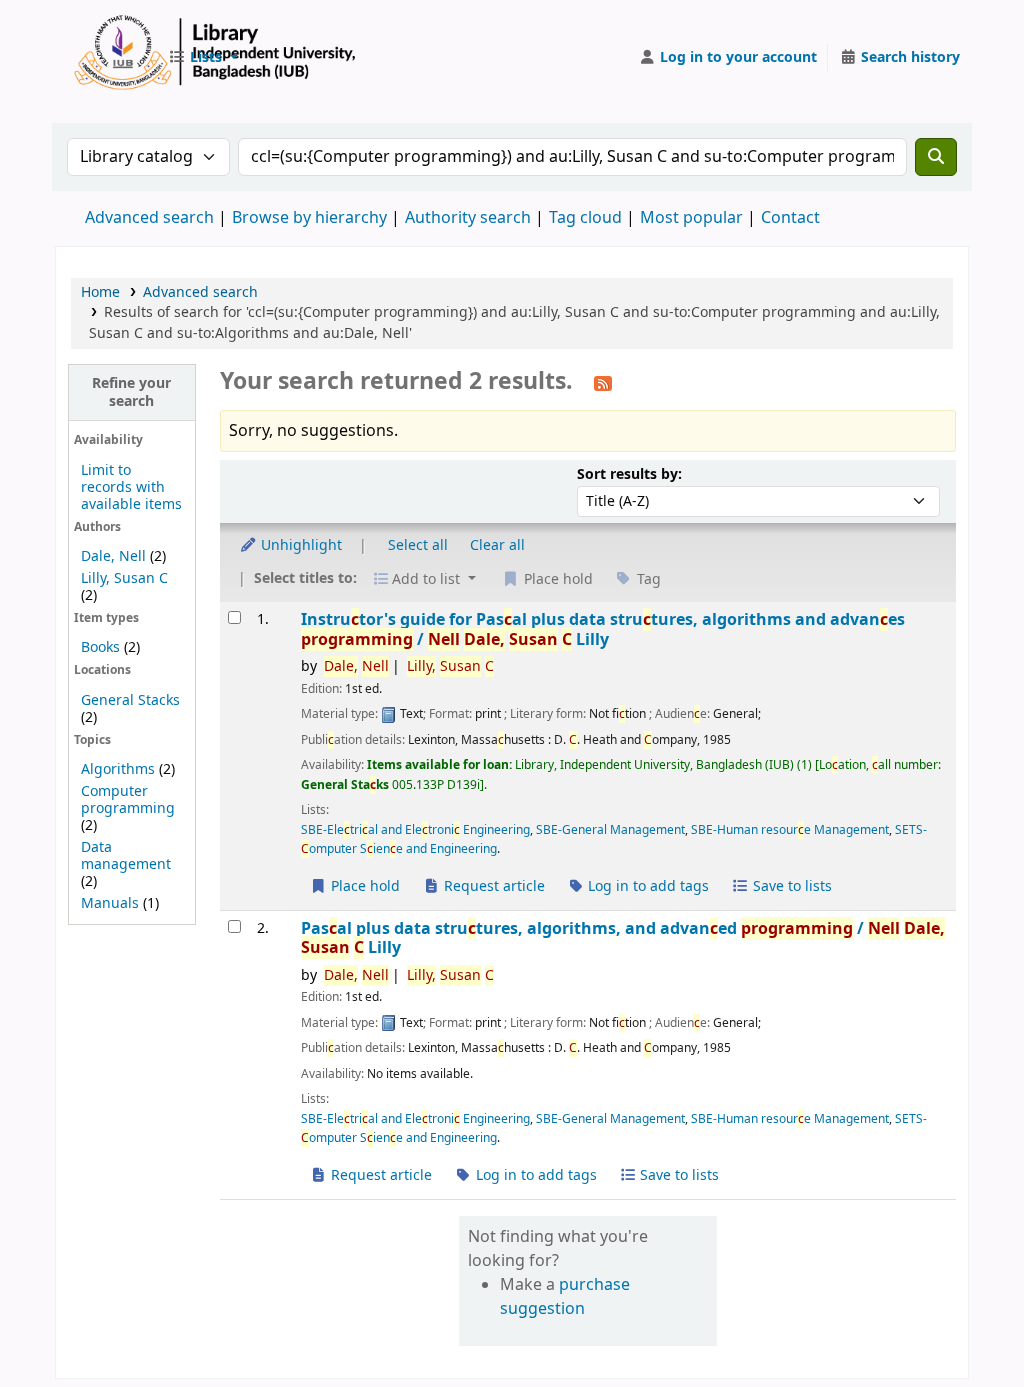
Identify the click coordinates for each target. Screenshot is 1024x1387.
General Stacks (130, 700)
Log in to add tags (646, 886)
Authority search (468, 218)
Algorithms (118, 769)
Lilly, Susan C (124, 578)
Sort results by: (629, 474)
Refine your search (131, 392)
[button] (203, 58)
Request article (492, 886)
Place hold (363, 886)
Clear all (497, 545)
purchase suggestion (565, 1297)
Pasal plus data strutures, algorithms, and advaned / (623, 938)
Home (100, 292)
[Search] (936, 157)
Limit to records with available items (131, 487)
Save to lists (790, 886)
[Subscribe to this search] (603, 383)
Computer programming (128, 800)
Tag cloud (585, 218)
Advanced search (149, 218)
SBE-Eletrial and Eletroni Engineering (415, 830)
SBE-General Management (610, 830)
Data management (126, 856)
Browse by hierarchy (309, 218)
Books (100, 647)
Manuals (110, 903)
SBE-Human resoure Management (790, 830)
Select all (418, 545)
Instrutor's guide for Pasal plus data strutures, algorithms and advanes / (603, 629)
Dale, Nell (113, 556)
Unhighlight (299, 545)
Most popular (691, 218)
